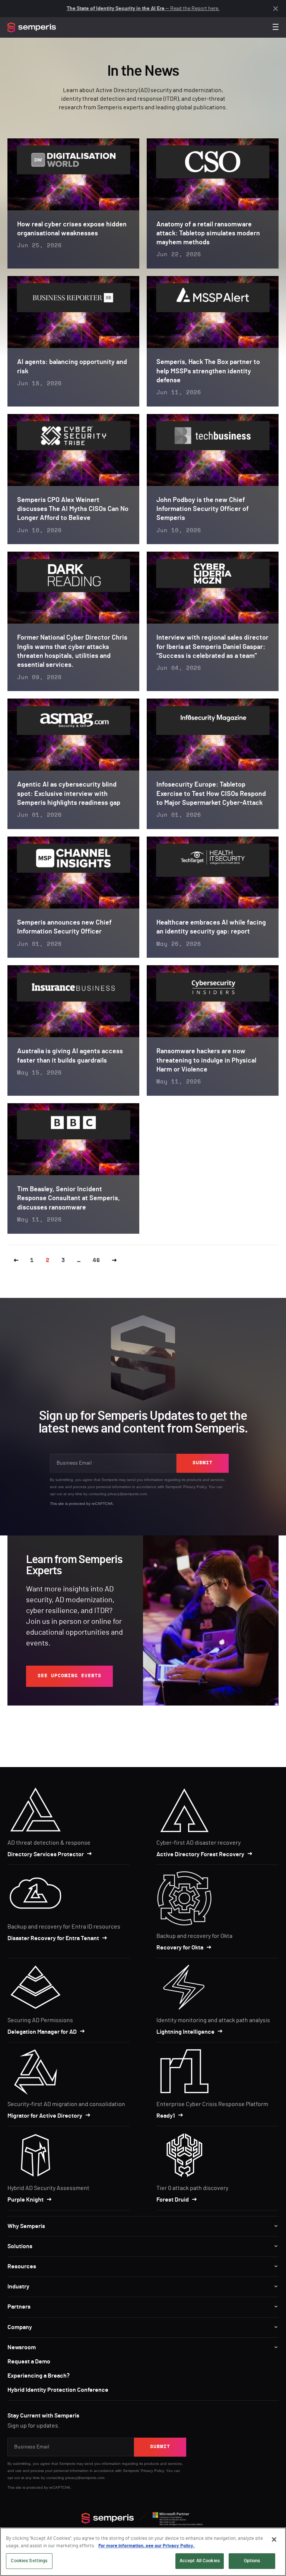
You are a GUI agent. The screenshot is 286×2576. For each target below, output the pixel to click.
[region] (143, 2552)
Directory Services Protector (46, 1854)
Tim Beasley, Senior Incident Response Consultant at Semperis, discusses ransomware (69, 1198)
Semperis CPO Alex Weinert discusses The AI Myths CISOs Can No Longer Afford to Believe (73, 509)
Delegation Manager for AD (42, 2032)
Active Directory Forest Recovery (200, 1854)
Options (252, 2561)
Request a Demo (29, 2362)
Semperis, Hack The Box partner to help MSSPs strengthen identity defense (208, 371)
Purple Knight (26, 2200)
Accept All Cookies (200, 2561)
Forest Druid (173, 2200)
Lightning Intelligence (185, 2032)
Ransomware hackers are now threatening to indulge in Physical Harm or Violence (206, 1060)
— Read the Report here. (143, 9)
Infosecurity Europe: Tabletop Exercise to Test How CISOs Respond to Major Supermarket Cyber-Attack (211, 794)
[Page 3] (115, 1261)
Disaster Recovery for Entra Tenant (53, 1938)
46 (96, 1260)
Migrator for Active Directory (45, 2116)
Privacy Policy (195, 1487)
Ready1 (166, 2116)
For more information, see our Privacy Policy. (147, 2546)
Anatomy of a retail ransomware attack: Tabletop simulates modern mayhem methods (208, 234)
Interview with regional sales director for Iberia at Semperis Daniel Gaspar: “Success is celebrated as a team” (212, 647)
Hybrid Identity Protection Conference (58, 2390)
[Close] (274, 2539)
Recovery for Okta (180, 1948)
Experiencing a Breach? (39, 2376)
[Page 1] (16, 1261)
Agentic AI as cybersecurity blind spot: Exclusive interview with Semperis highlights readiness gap (69, 794)
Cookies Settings (29, 2561)
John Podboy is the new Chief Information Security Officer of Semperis (203, 509)
